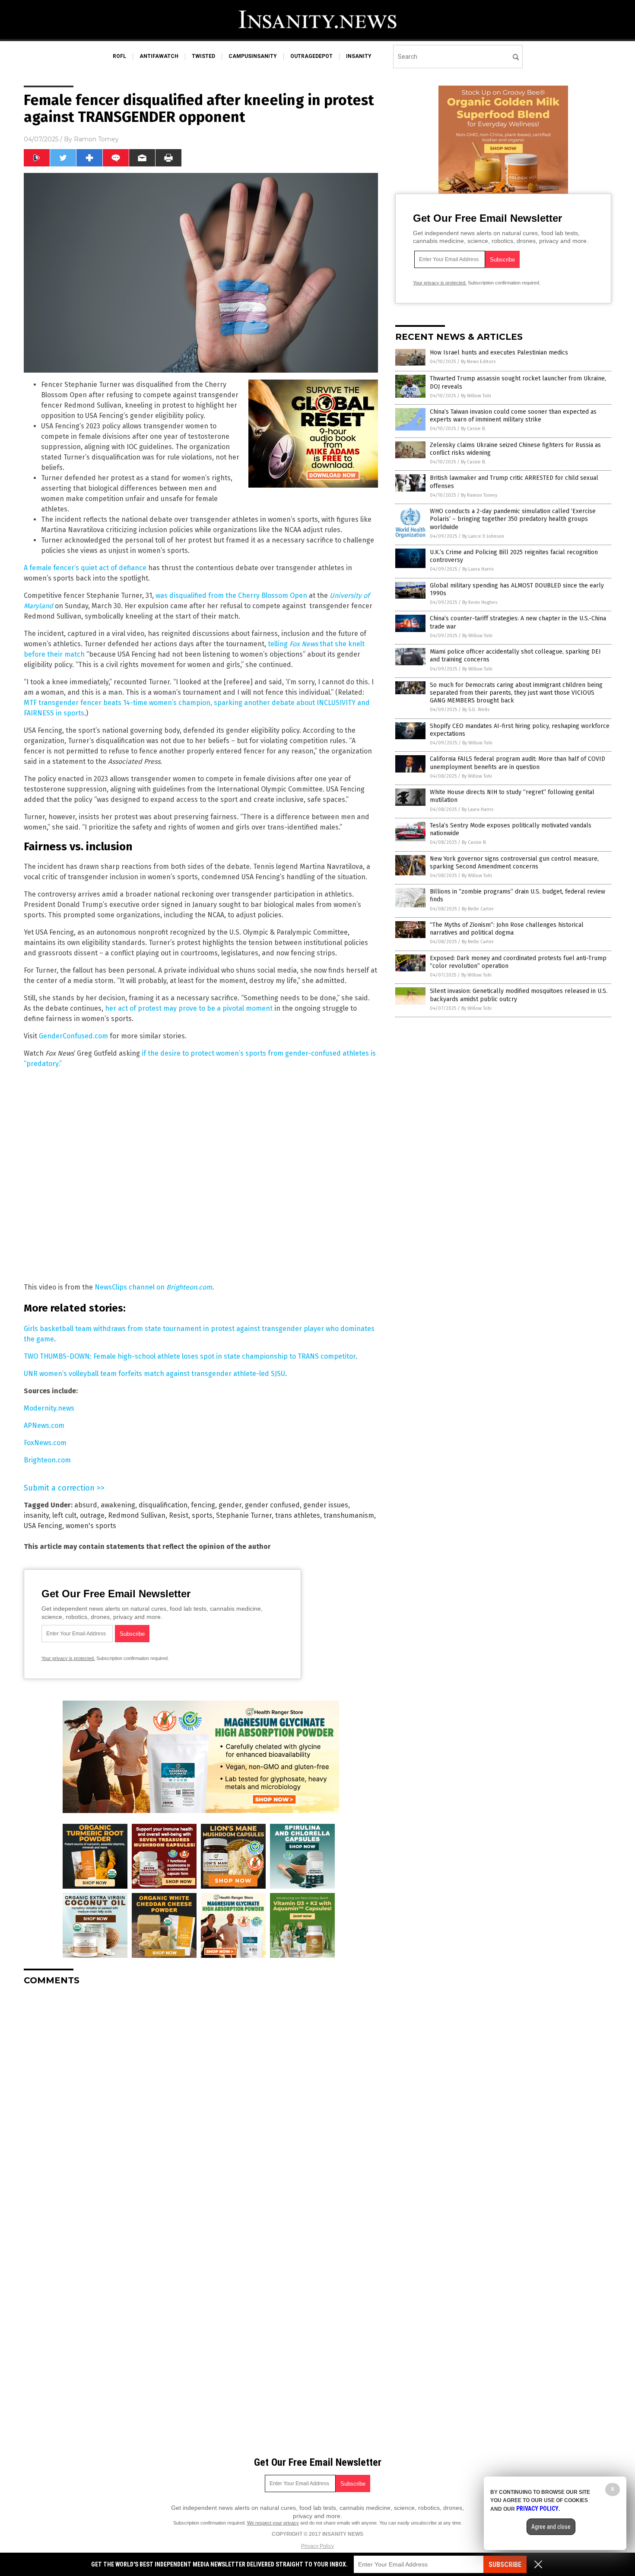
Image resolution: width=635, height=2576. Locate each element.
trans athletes (298, 1515)
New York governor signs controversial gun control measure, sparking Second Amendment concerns (514, 863)
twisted (203, 56)
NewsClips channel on (153, 1287)
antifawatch (159, 56)
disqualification (163, 1505)
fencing (203, 1505)
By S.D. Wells (476, 710)
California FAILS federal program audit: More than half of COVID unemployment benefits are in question (518, 763)
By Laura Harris (478, 569)
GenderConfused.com (73, 1036)
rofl (119, 56)
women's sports (91, 1526)
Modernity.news (49, 1408)
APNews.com (44, 1425)
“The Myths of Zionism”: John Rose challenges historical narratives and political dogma (507, 929)
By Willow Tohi (476, 396)
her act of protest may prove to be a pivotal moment (189, 1008)
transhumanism (349, 1515)
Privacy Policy (317, 2546)
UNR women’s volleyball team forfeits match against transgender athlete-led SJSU (154, 1374)
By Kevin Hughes (480, 602)
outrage (92, 1515)
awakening (118, 1505)
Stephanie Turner (244, 1515)
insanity (359, 56)
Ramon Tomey (96, 139)
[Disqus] (201, 2100)
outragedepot (311, 56)
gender (230, 1505)
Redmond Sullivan (137, 1515)
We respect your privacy (273, 2523)
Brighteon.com (47, 1460)
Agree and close (551, 2527)
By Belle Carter (478, 909)
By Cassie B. (473, 429)
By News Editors (478, 362)
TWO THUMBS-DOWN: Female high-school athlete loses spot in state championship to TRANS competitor (190, 1356)
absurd (86, 1505)
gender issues (326, 1505)
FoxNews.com (45, 1443)
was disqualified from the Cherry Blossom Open (231, 595)
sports (202, 1515)
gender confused (272, 1505)
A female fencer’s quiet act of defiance (85, 568)
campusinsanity (253, 56)
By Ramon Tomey (479, 495)
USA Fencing (43, 1526)
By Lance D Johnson (483, 536)
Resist (179, 1515)
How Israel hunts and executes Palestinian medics (499, 353)
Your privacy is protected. (68, 1658)
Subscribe (505, 2565)
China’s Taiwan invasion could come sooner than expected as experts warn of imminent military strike (513, 416)
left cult (64, 1515)
